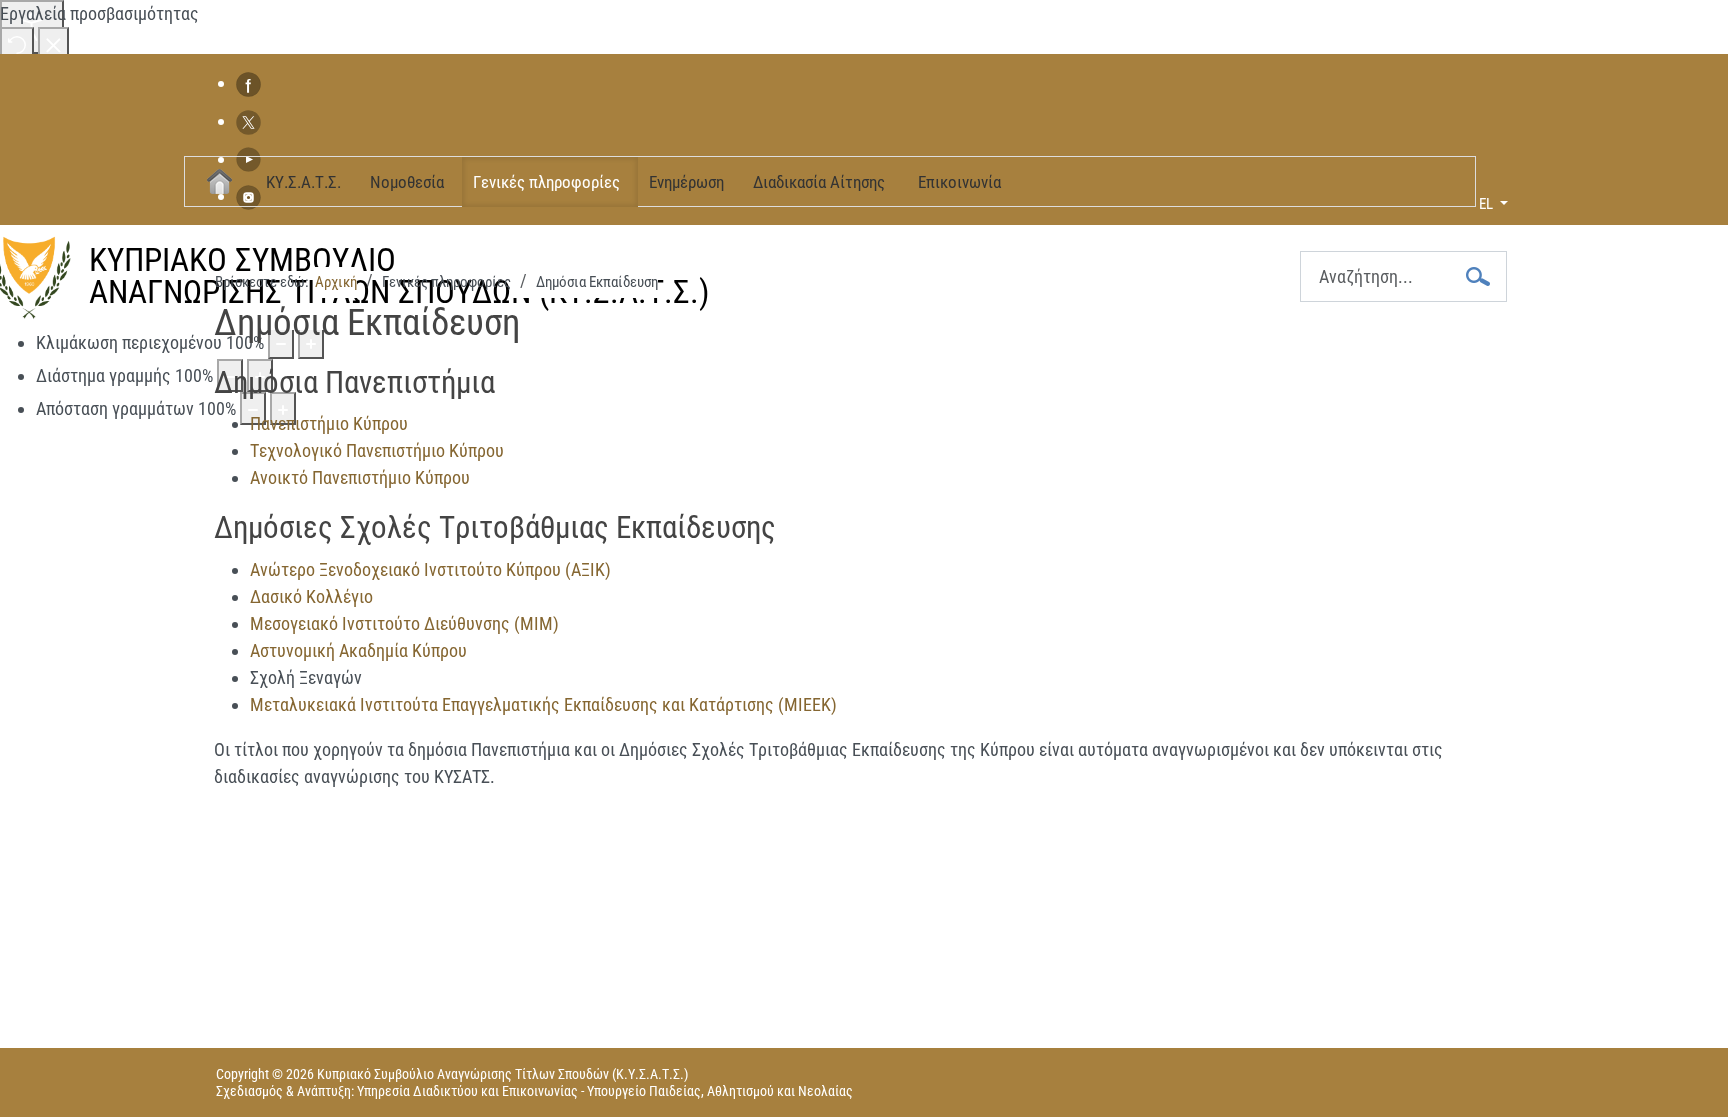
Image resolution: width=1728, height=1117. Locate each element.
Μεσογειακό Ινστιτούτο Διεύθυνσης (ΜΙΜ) (404, 623)
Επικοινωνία (959, 182)
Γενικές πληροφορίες (546, 182)
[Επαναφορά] (17, 43)
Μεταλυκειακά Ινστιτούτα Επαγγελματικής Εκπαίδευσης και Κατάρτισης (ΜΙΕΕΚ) (543, 704)
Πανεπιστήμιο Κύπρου (329, 423)
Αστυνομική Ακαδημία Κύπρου (358, 650)
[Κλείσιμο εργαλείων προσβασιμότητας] (53, 43)
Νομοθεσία (407, 182)
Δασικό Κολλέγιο (311, 596)
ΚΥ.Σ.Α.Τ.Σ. (303, 182)
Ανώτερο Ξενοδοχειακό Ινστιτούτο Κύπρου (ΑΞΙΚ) (430, 569)
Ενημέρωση (686, 182)
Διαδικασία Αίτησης (819, 182)
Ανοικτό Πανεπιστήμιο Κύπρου (360, 477)
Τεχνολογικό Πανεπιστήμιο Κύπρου (377, 450)
